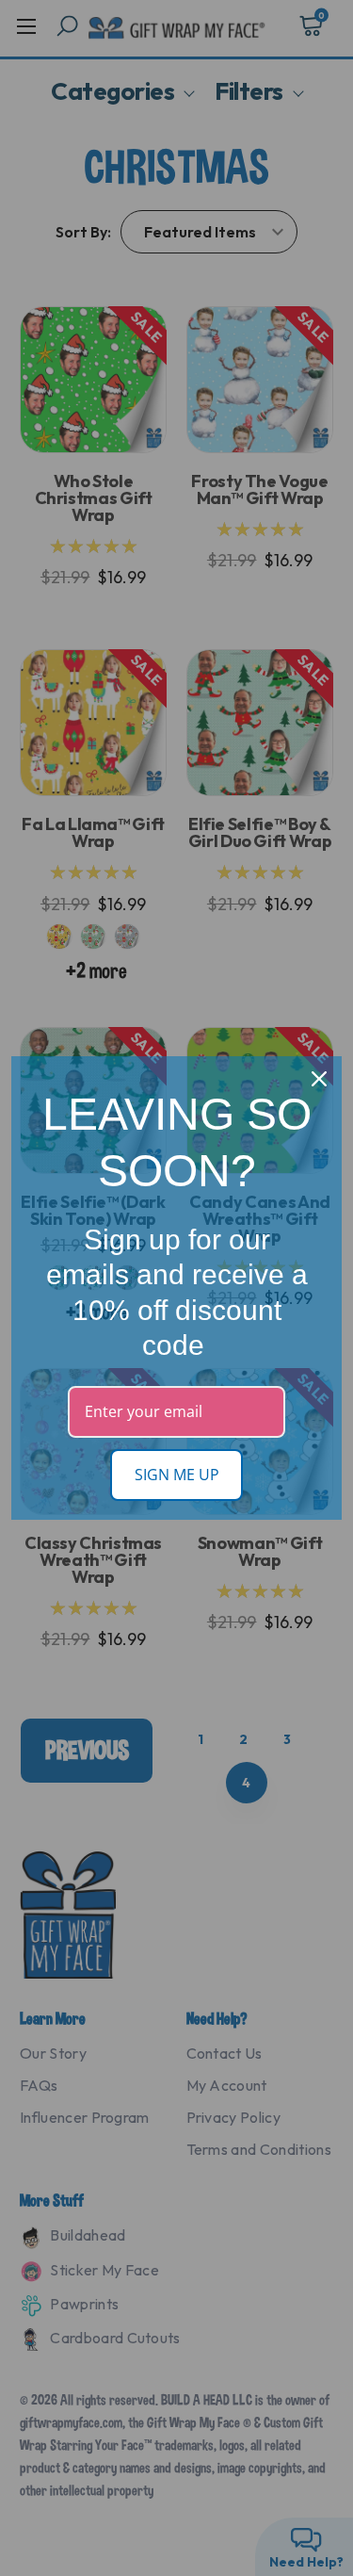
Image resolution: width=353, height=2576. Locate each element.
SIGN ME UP (177, 1475)
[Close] (319, 1079)
